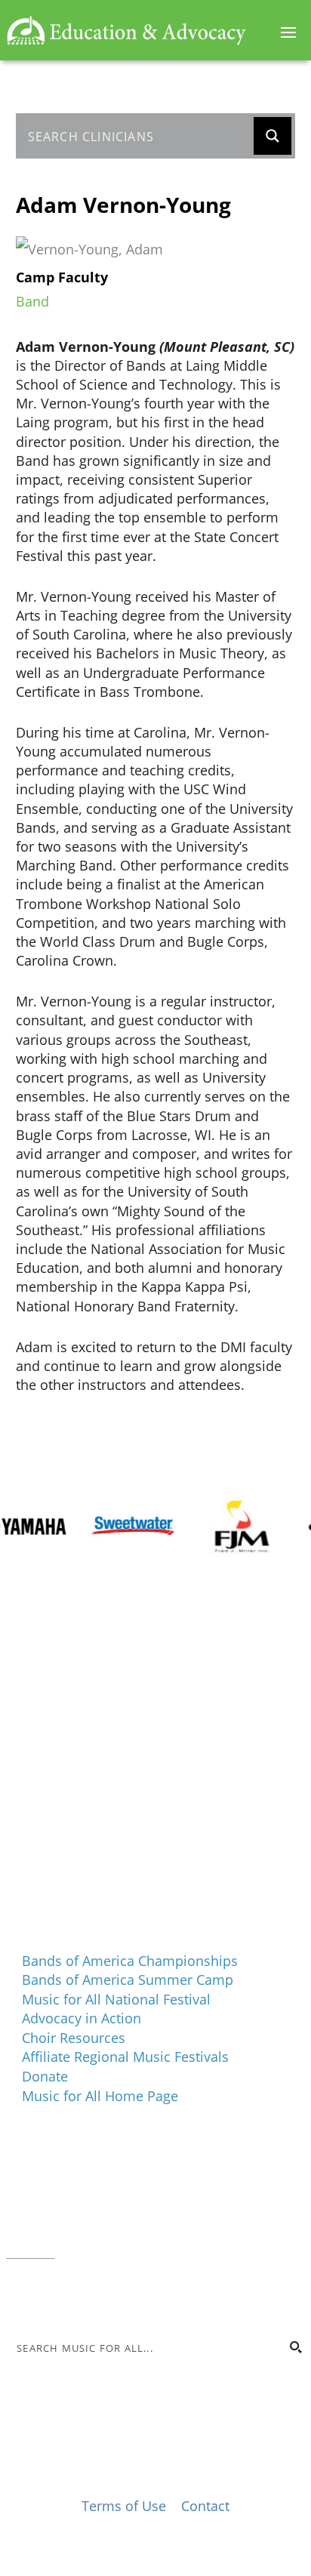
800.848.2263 (108, 2232)
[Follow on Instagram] (48, 2297)
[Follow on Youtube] (109, 2297)
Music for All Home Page (100, 2096)
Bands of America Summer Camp (128, 1980)
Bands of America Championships (130, 1961)
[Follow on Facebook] (18, 2297)
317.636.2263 (133, 2213)
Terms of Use (124, 2506)
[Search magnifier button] (273, 136)
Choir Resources (74, 2038)
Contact (30, 2251)
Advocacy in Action (82, 2018)
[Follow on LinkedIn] (79, 2297)
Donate (45, 2076)
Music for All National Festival (116, 1999)
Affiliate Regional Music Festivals (125, 2057)
